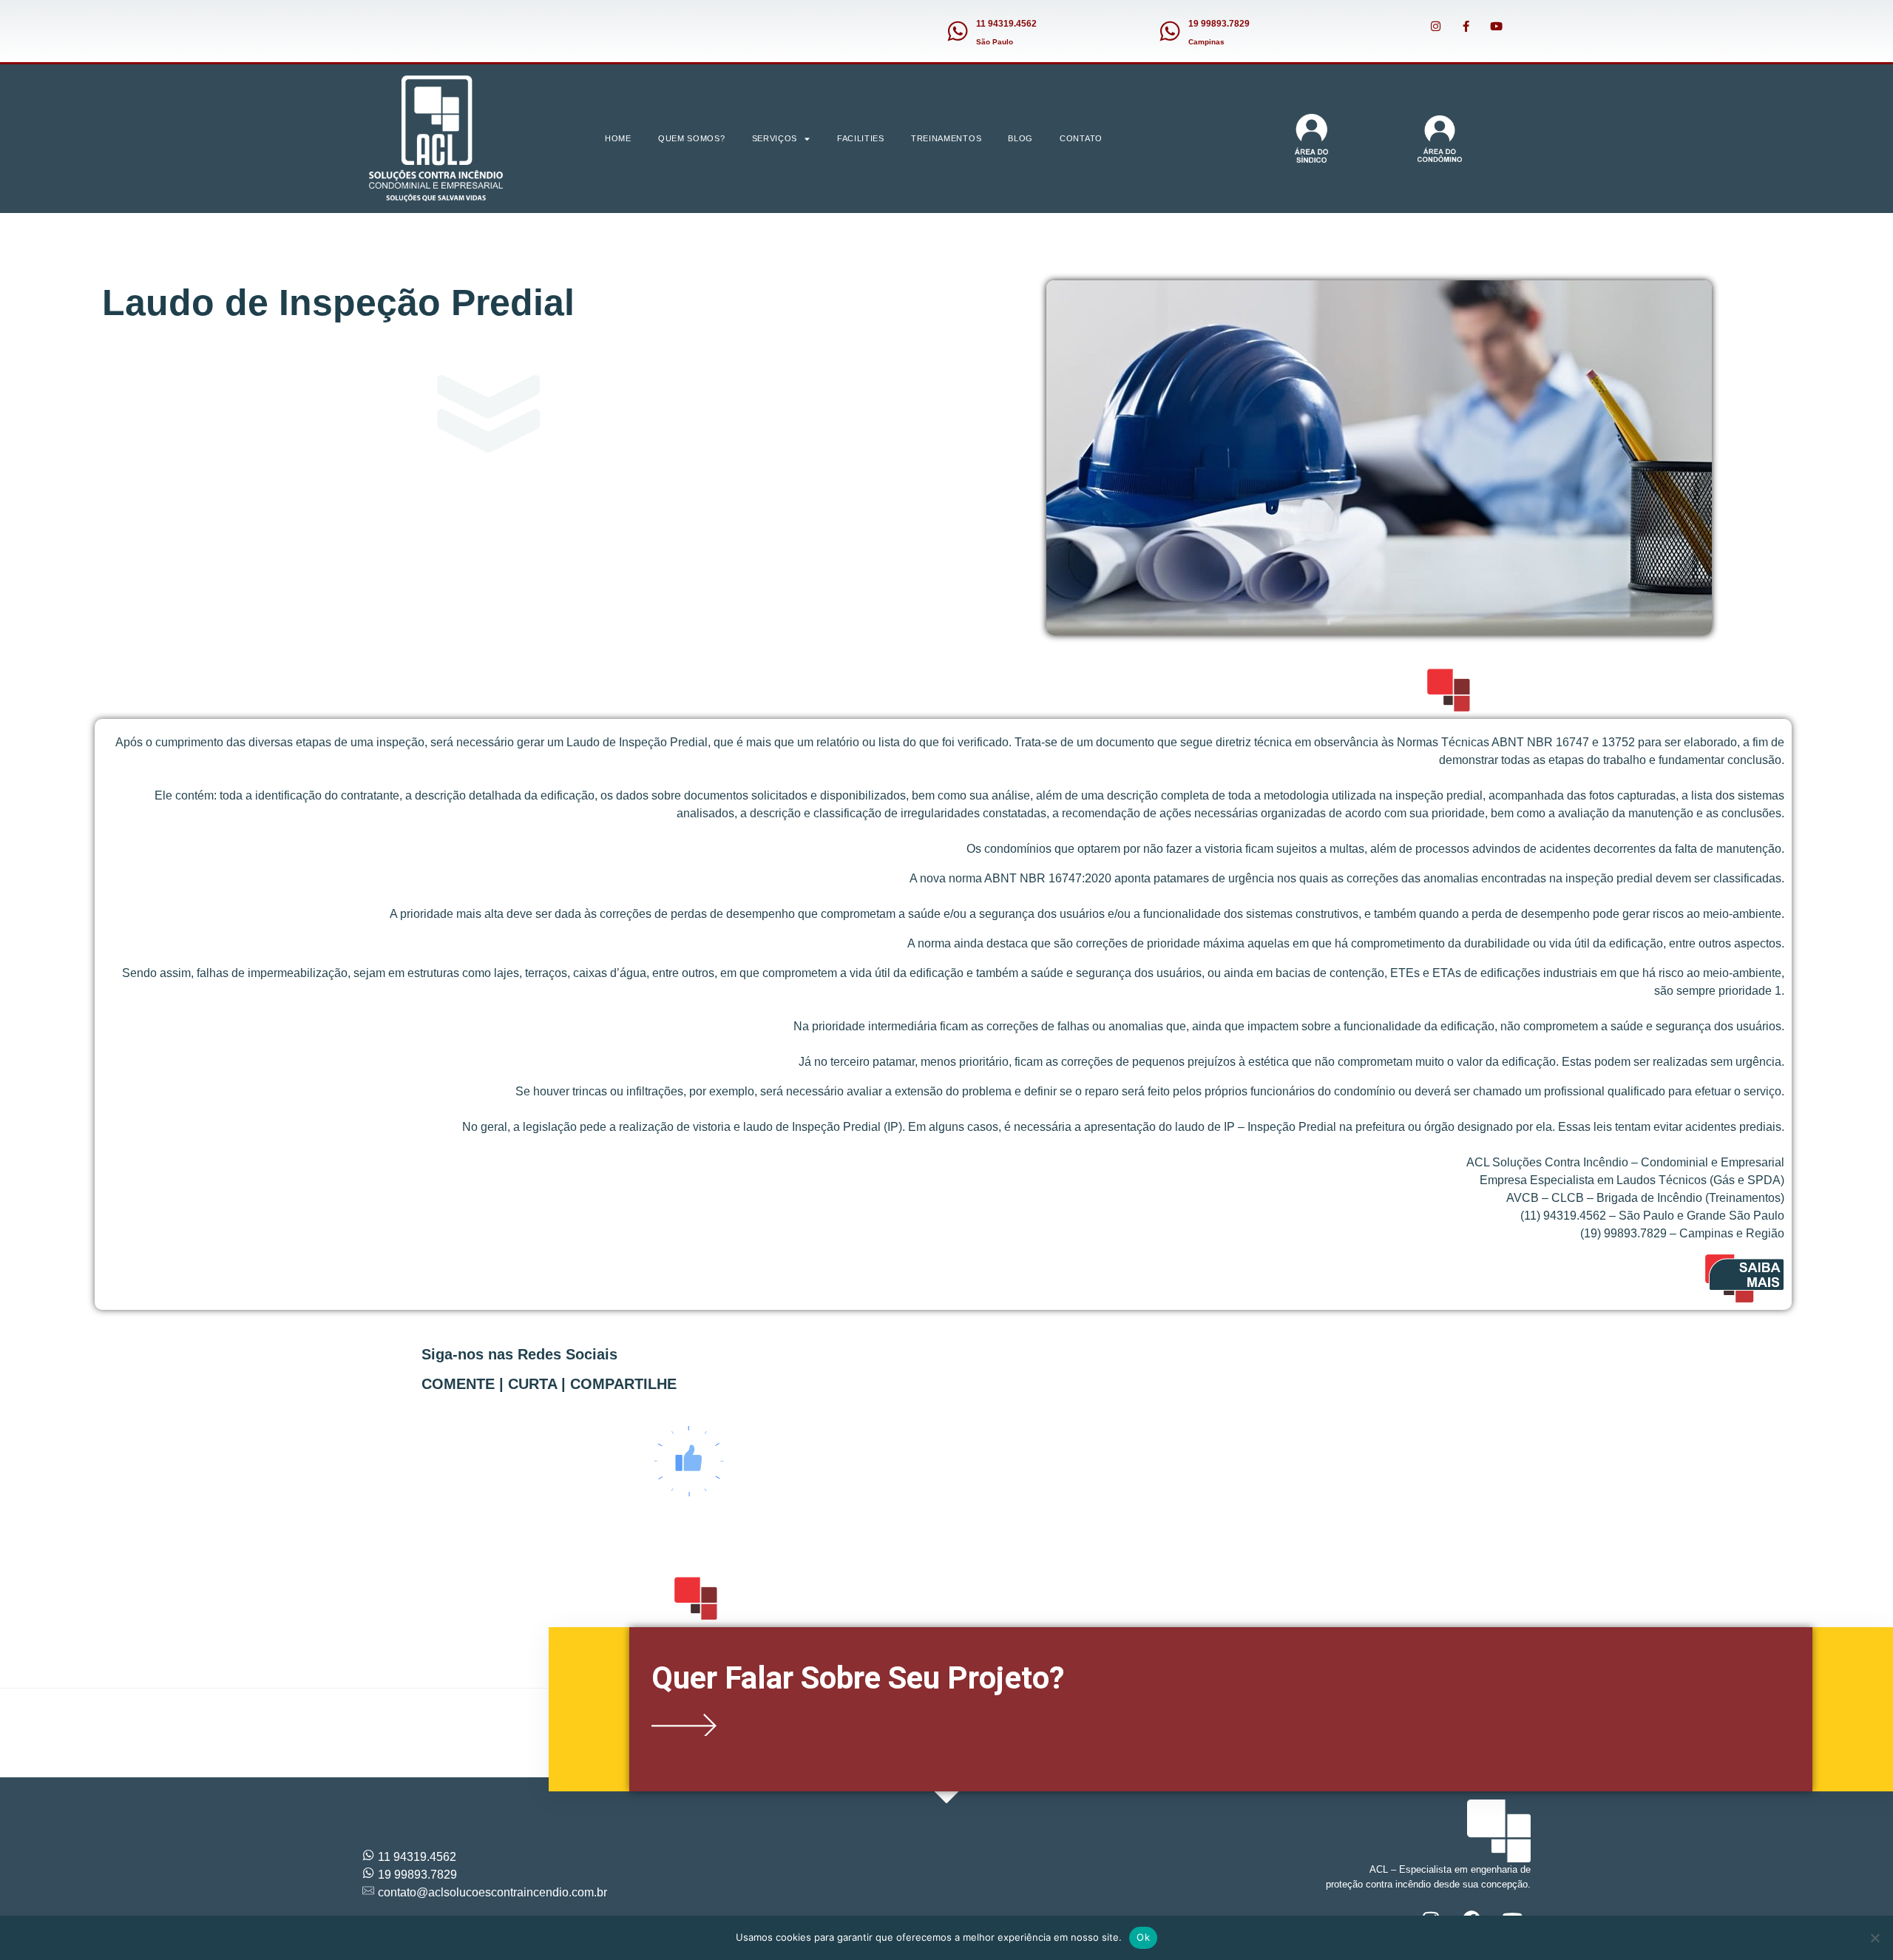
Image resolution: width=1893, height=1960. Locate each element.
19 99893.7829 (1219, 24)
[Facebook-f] (1466, 26)
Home (618, 138)
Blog (1020, 138)
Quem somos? (692, 138)
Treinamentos (946, 138)
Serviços (775, 138)
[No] (1875, 1938)
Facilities (861, 138)
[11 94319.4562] (958, 31)
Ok (1143, 1937)
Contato (1081, 138)
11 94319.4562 (1006, 24)
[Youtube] (1496, 26)
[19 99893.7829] (1170, 31)
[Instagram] (1435, 26)
